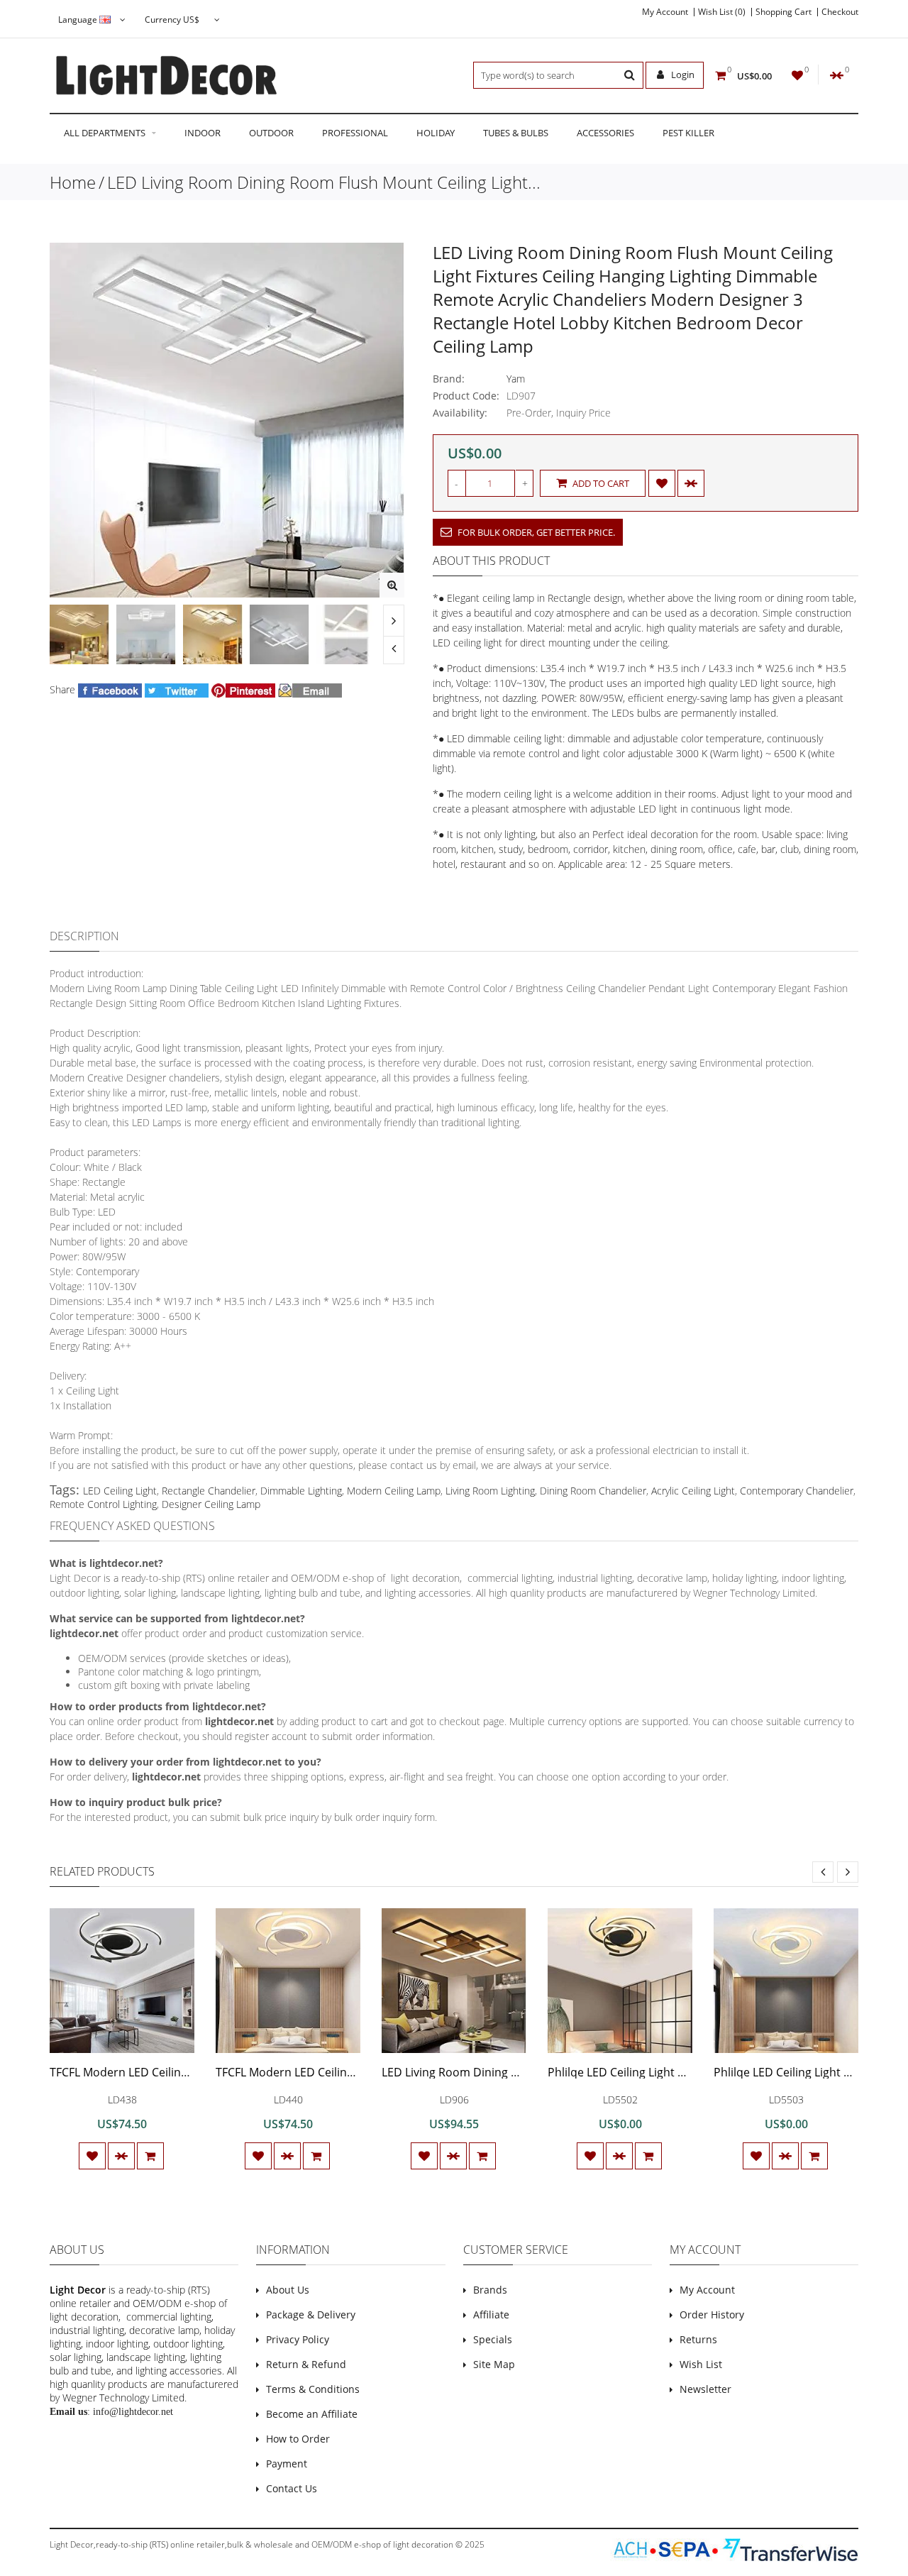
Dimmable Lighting (301, 1491)
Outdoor (271, 133)
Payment (287, 2464)
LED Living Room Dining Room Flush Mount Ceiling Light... (324, 182)
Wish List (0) (722, 12)
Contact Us (292, 2488)
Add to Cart (600, 483)
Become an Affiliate (312, 2414)
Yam (516, 379)
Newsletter (705, 2389)
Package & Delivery (311, 2314)
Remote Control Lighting (103, 1504)
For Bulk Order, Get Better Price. (535, 532)
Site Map (494, 2364)
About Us (288, 2290)
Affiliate (491, 2314)
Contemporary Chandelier (797, 1491)
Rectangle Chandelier (209, 1491)
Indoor (203, 133)
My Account (665, 12)
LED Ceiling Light (120, 1491)
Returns (698, 2339)
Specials (493, 2339)
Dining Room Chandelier (593, 1491)
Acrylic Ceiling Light (693, 1491)
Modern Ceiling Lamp (394, 1491)
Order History (712, 2314)
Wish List (701, 2364)
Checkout (840, 12)
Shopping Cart (784, 12)
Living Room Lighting (490, 1491)
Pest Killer (688, 133)
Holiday (436, 133)
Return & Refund (306, 2364)
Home (73, 182)
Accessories (605, 133)
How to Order (298, 2439)
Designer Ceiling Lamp (211, 1504)
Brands (490, 2290)
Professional (355, 133)
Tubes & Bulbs (516, 133)
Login (682, 75)
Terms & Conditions (313, 2389)
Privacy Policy (298, 2339)
